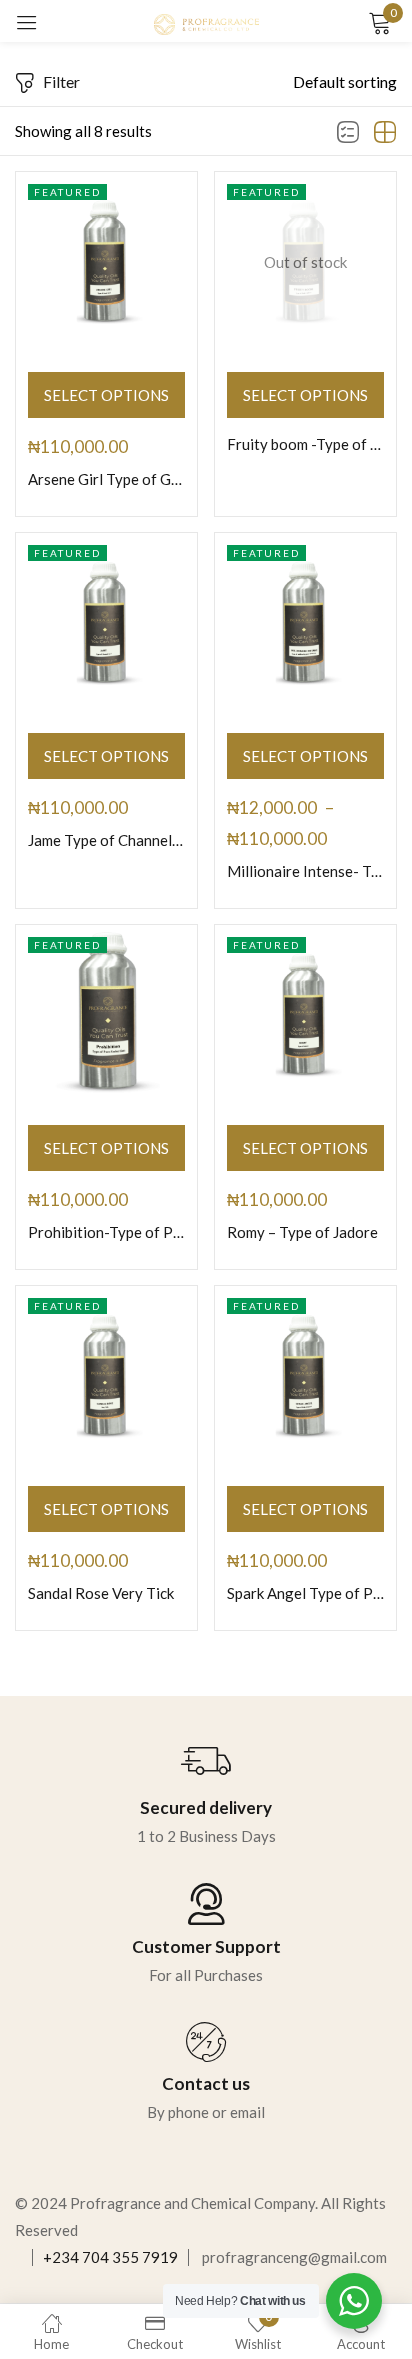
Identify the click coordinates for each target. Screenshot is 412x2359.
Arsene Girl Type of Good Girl (106, 479)
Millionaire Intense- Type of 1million (305, 871)
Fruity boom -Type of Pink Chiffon (305, 444)
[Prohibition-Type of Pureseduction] (106, 1015)
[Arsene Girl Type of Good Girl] (106, 262)
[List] (348, 133)
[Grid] (385, 133)
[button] (345, 82)
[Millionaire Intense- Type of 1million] (305, 623)
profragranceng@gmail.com (294, 2257)
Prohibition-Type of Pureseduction (106, 1232)
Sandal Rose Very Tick (101, 1593)
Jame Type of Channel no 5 (106, 840)
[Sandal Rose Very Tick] (106, 1376)
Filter (61, 81)
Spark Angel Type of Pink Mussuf (305, 1593)
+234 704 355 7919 (110, 2257)
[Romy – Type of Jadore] (305, 1015)
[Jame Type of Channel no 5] (106, 623)
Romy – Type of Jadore (302, 1232)
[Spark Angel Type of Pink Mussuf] (305, 1376)
